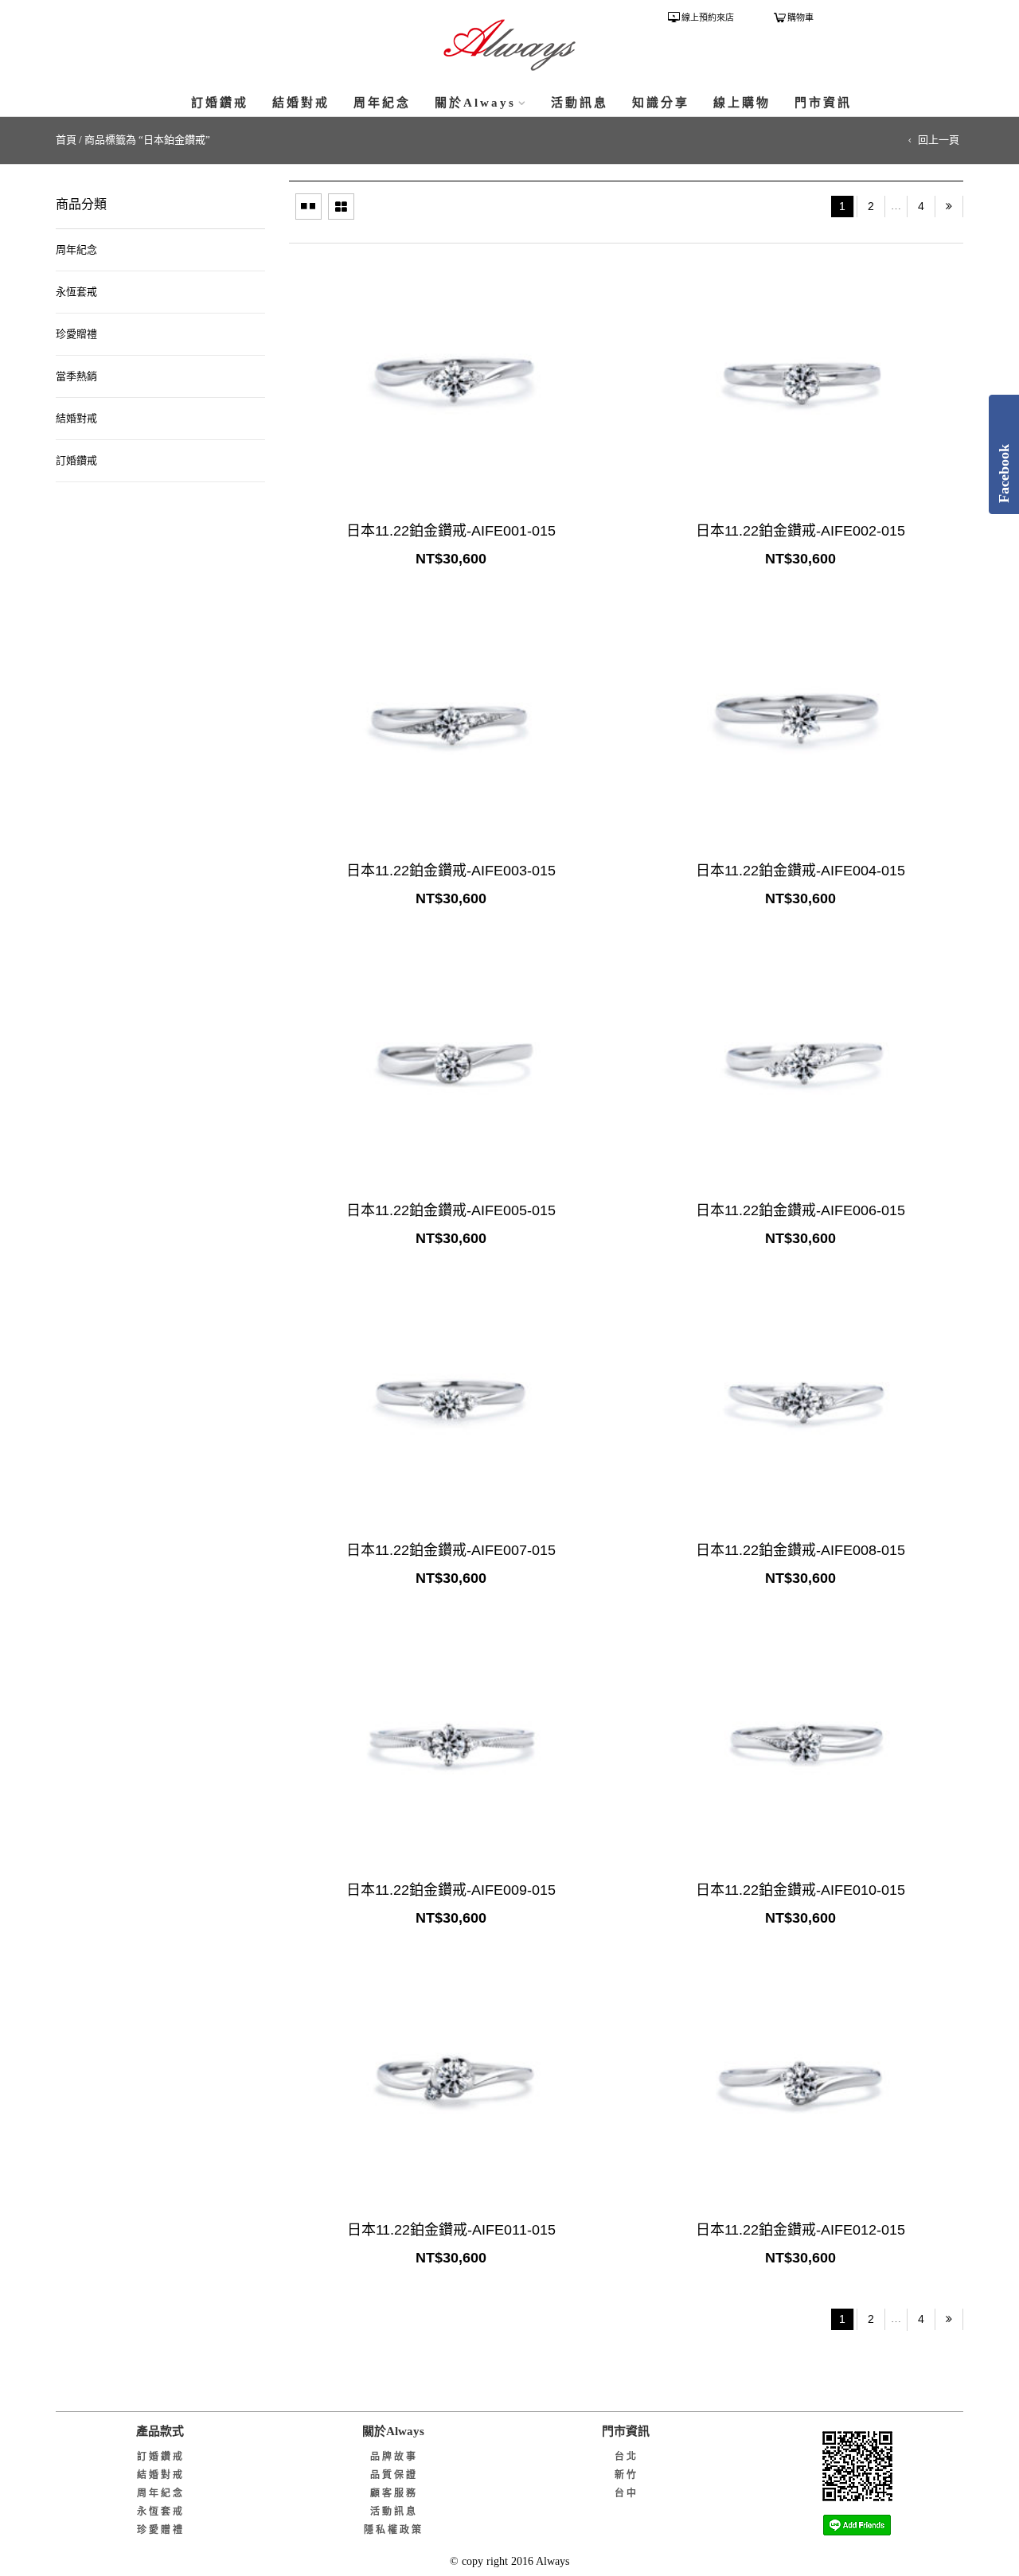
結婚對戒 (301, 103)
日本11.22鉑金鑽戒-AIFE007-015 (451, 1550)
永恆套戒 (76, 292)
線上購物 (742, 103)
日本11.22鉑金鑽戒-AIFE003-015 (451, 871)
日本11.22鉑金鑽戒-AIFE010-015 (800, 1890)
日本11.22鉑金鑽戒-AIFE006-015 (800, 1210)
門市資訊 (823, 103)
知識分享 (661, 103)
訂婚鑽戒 (220, 103)
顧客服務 (394, 2493)
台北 (627, 2457)
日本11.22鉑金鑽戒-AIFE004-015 (800, 871)
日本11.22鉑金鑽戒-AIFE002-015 (800, 531)
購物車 (800, 18)
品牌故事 (394, 2457)
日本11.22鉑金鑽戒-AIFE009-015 (451, 1890)
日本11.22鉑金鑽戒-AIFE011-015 (451, 2230)
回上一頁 (939, 140)
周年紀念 (382, 103)
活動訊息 (580, 103)
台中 (627, 2493)
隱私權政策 (394, 2530)
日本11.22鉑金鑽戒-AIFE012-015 (800, 2230)
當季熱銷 (76, 376)
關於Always (475, 103)
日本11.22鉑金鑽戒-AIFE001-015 (451, 531)
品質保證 (394, 2475)
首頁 (66, 140)
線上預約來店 (708, 18)
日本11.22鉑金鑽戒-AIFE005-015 (451, 1210)
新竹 (627, 2475)
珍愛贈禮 (76, 334)
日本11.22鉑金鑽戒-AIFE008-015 (800, 1550)
